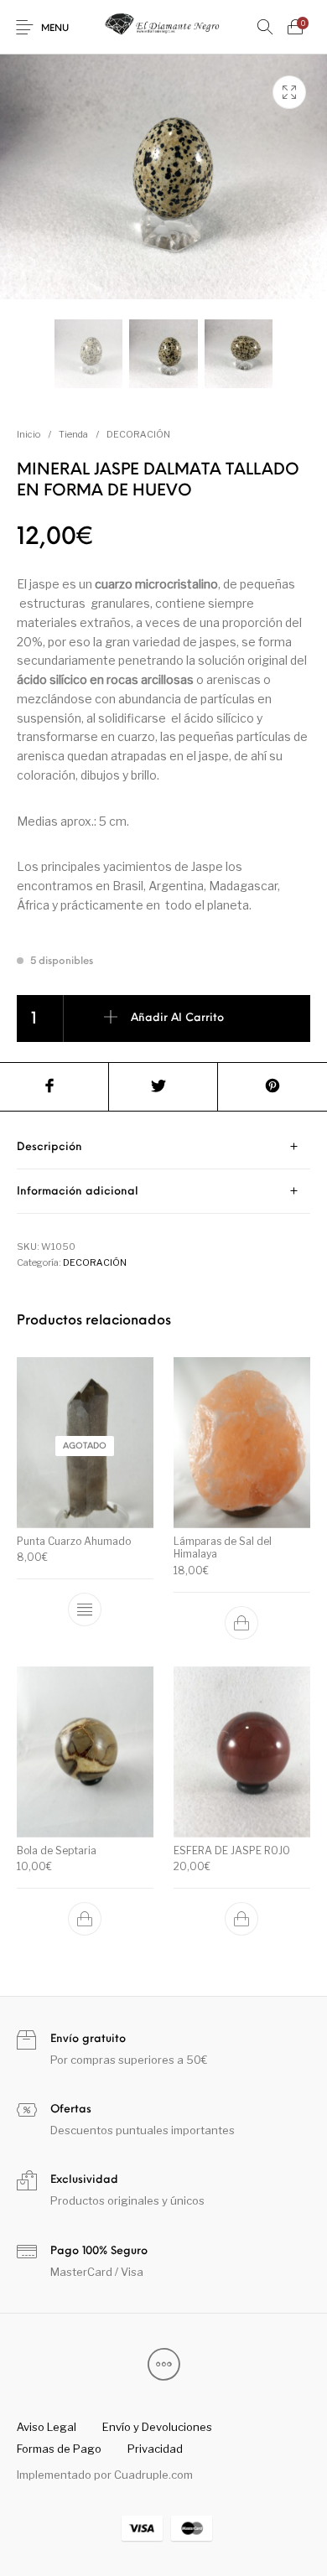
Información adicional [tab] (78, 1192)
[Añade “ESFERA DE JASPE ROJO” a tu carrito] (241, 1919)
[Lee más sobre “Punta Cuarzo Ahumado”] (86, 1609)
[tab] (163, 1147)
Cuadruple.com (153, 2475)
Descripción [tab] (49, 1147)
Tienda (73, 434)
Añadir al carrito (177, 1018)
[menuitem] (46, 2428)
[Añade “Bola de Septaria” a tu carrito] (86, 1919)
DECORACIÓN (138, 434)
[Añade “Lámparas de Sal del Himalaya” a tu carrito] (241, 1623)
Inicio (29, 434)
